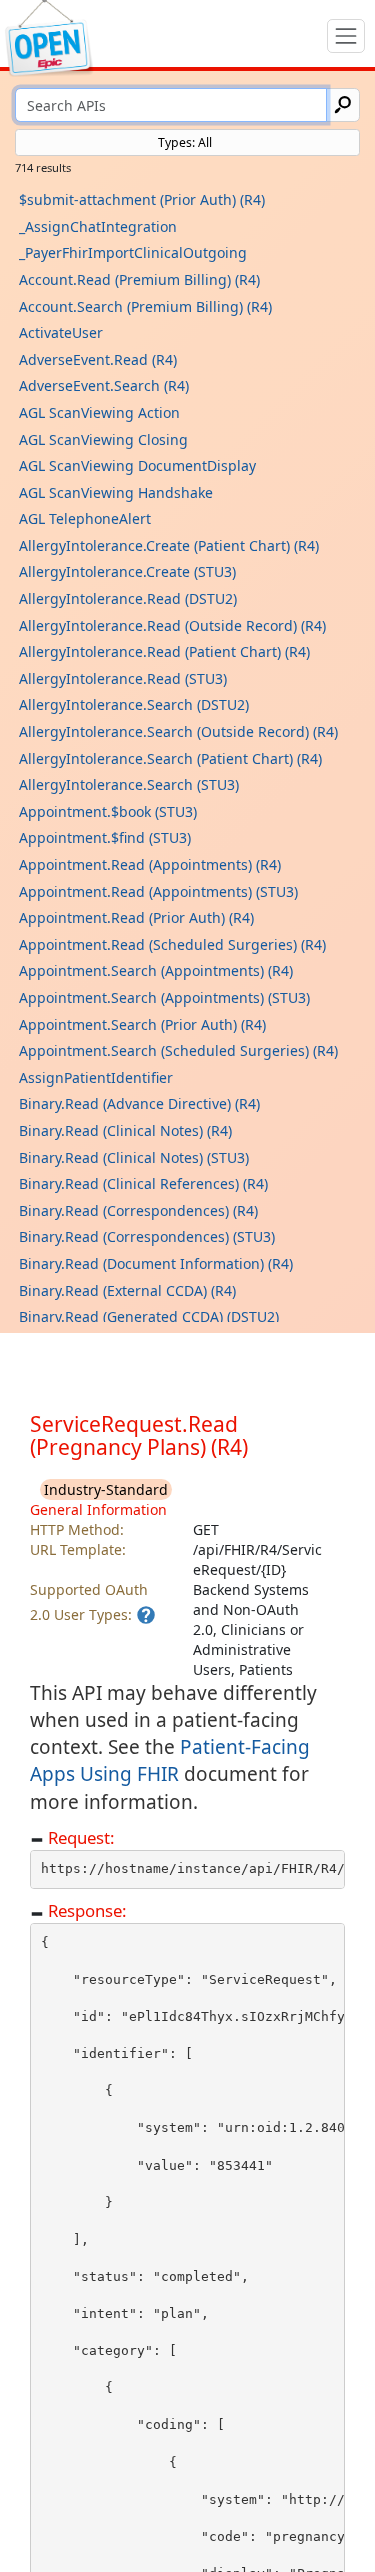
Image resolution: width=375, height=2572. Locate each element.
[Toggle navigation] (346, 36)
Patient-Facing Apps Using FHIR (170, 1760)
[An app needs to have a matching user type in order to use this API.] (146, 1615)
